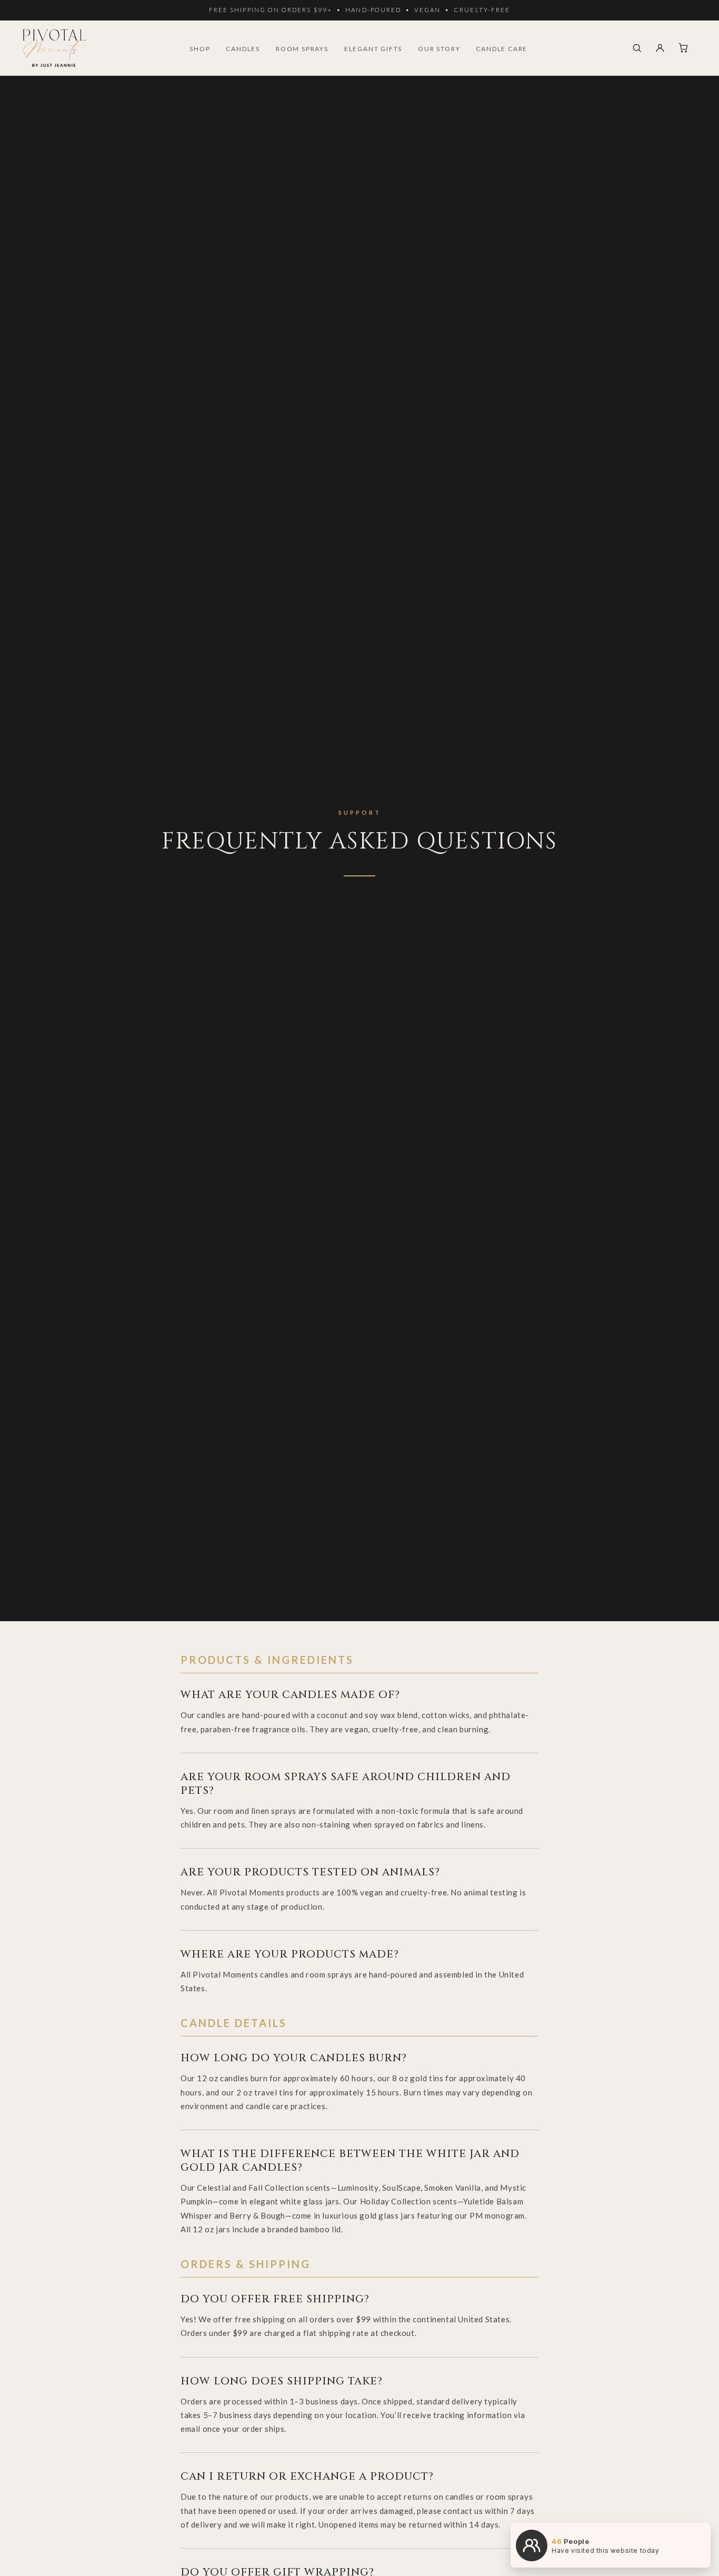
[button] (637, 48)
